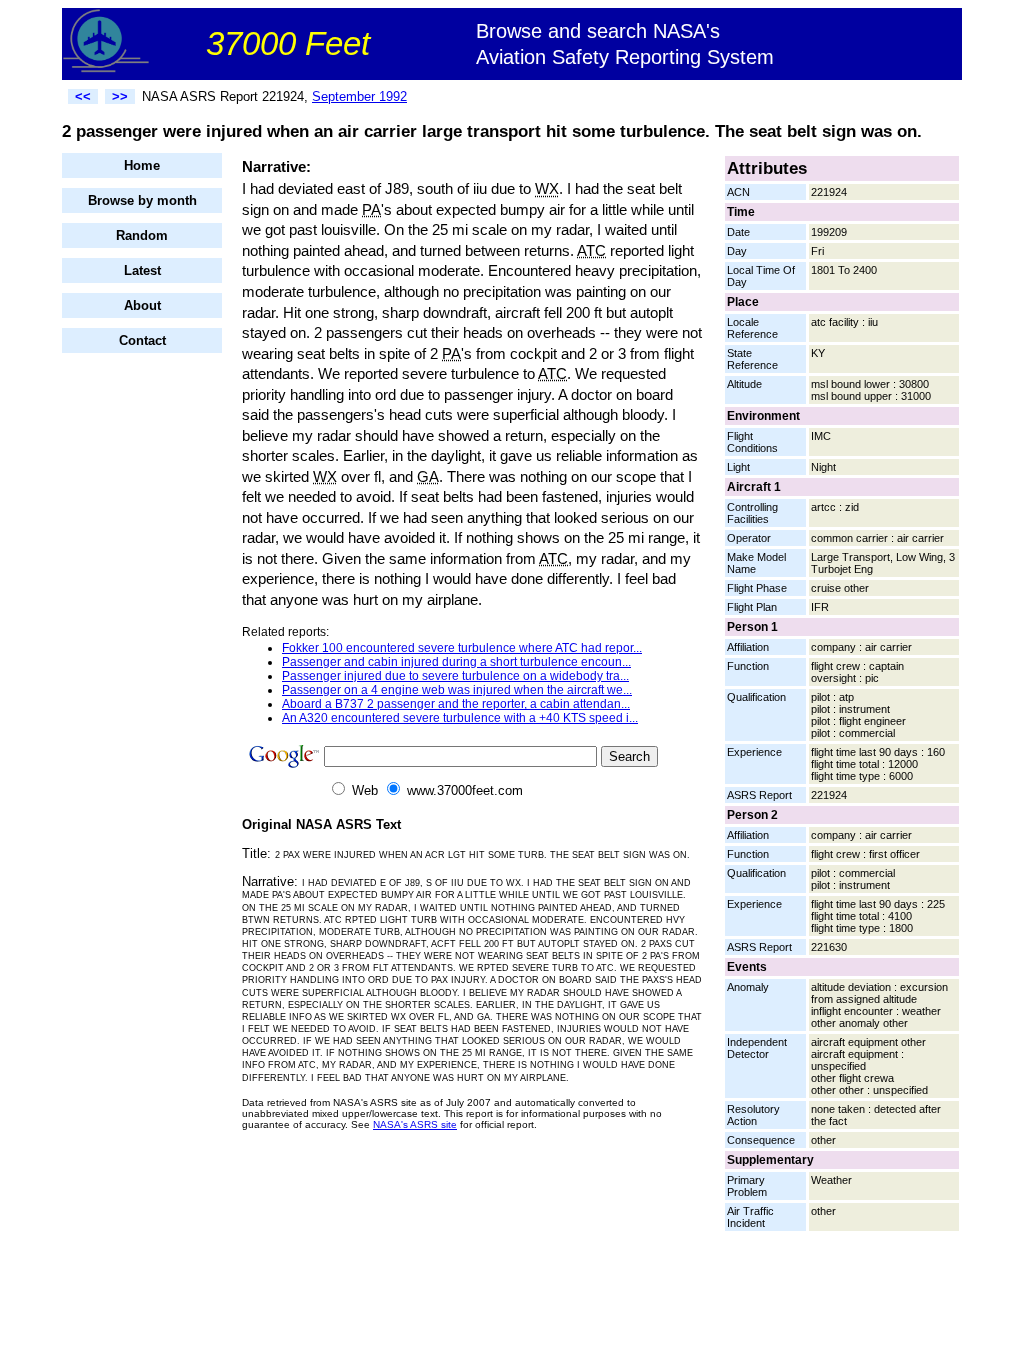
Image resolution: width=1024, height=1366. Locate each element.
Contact (142, 340)
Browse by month (142, 200)
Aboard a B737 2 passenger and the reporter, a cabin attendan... (456, 704)
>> (120, 96)
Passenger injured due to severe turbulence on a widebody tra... (455, 676)
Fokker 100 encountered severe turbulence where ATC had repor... (462, 648)
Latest (142, 270)
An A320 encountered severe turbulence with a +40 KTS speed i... (460, 718)
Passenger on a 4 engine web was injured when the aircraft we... (457, 690)
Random (142, 235)
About (142, 305)
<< (83, 96)
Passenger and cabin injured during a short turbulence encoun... (456, 662)
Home (142, 165)
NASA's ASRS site (415, 1124)
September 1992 (359, 96)
